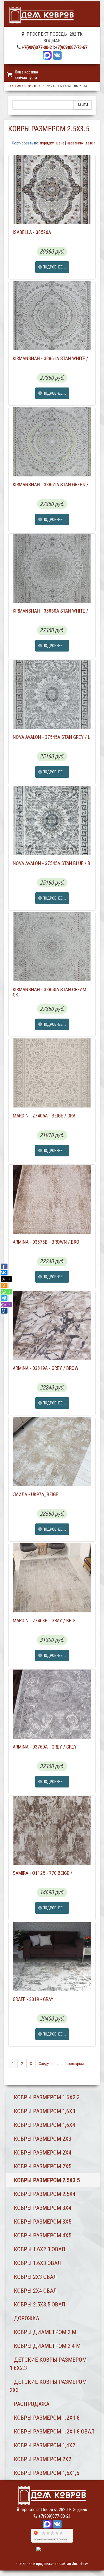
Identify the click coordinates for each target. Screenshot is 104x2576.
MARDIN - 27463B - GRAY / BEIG (44, 1621)
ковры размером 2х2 (43, 2459)
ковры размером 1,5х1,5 (46, 2473)
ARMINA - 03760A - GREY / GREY (45, 1747)
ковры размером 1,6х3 (45, 2111)
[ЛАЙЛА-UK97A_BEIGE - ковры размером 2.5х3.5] (52, 1452)
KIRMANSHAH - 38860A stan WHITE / (50, 611)
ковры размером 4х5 (43, 2235)
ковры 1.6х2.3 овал (40, 2249)
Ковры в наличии (37, 86)
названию (75, 143)
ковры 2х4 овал (35, 2291)
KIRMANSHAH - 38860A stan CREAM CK (50, 992)
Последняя (75, 2064)
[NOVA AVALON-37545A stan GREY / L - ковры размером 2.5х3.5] (52, 694)
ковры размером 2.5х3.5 (47, 2180)
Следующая (49, 2064)
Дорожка (26, 2318)
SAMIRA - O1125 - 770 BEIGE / (43, 1873)
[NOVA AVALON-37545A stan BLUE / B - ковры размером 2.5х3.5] (52, 821)
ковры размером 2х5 (43, 2166)
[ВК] (57, 55)
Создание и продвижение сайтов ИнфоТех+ (52, 2564)
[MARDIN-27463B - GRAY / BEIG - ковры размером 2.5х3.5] (52, 1578)
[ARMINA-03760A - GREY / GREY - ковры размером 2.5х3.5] (52, 1704)
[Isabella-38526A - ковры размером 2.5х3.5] (52, 189)
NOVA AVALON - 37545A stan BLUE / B (52, 863)
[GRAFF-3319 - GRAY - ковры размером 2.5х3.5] (52, 1957)
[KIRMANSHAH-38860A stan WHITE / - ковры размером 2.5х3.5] (52, 568)
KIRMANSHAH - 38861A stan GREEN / (51, 485)
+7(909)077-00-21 (38, 47)
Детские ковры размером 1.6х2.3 (48, 2364)
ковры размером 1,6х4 (45, 2125)
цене (60, 143)
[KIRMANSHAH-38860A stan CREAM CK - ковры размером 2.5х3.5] (52, 947)
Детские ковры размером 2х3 (48, 2386)
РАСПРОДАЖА (32, 2404)
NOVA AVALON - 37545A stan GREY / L (51, 737)
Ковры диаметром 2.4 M (47, 2346)
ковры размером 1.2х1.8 (47, 2418)
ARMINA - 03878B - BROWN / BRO (46, 1242)
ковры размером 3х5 (43, 2222)
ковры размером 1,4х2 (45, 2445)
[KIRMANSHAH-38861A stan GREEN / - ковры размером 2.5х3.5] (52, 442)
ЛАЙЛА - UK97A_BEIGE (35, 1494)
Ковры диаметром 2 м (45, 2332)
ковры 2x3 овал (35, 2277)
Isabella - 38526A (32, 232)
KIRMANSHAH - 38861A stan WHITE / (50, 358)
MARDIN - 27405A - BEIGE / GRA (44, 1116)
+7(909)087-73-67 (71, 47)
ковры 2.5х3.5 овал (40, 2305)
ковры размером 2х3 (43, 2139)
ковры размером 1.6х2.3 (47, 2097)
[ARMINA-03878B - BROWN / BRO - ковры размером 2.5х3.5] (52, 1199)
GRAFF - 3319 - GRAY (33, 1999)
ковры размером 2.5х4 (45, 2194)
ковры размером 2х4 (43, 2153)
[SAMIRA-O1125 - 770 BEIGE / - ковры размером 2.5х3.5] (52, 1830)
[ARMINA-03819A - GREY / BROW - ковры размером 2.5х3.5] (52, 1325)
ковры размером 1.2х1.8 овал (54, 2432)
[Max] (47, 55)
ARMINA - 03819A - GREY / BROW (46, 1368)
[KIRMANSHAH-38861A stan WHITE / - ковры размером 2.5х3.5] (52, 316)
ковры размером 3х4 (43, 2208)
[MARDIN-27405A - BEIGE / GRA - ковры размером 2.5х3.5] (52, 1073)
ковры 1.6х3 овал (37, 2263)
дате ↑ (91, 143)
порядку (47, 143)
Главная (15, 86)
